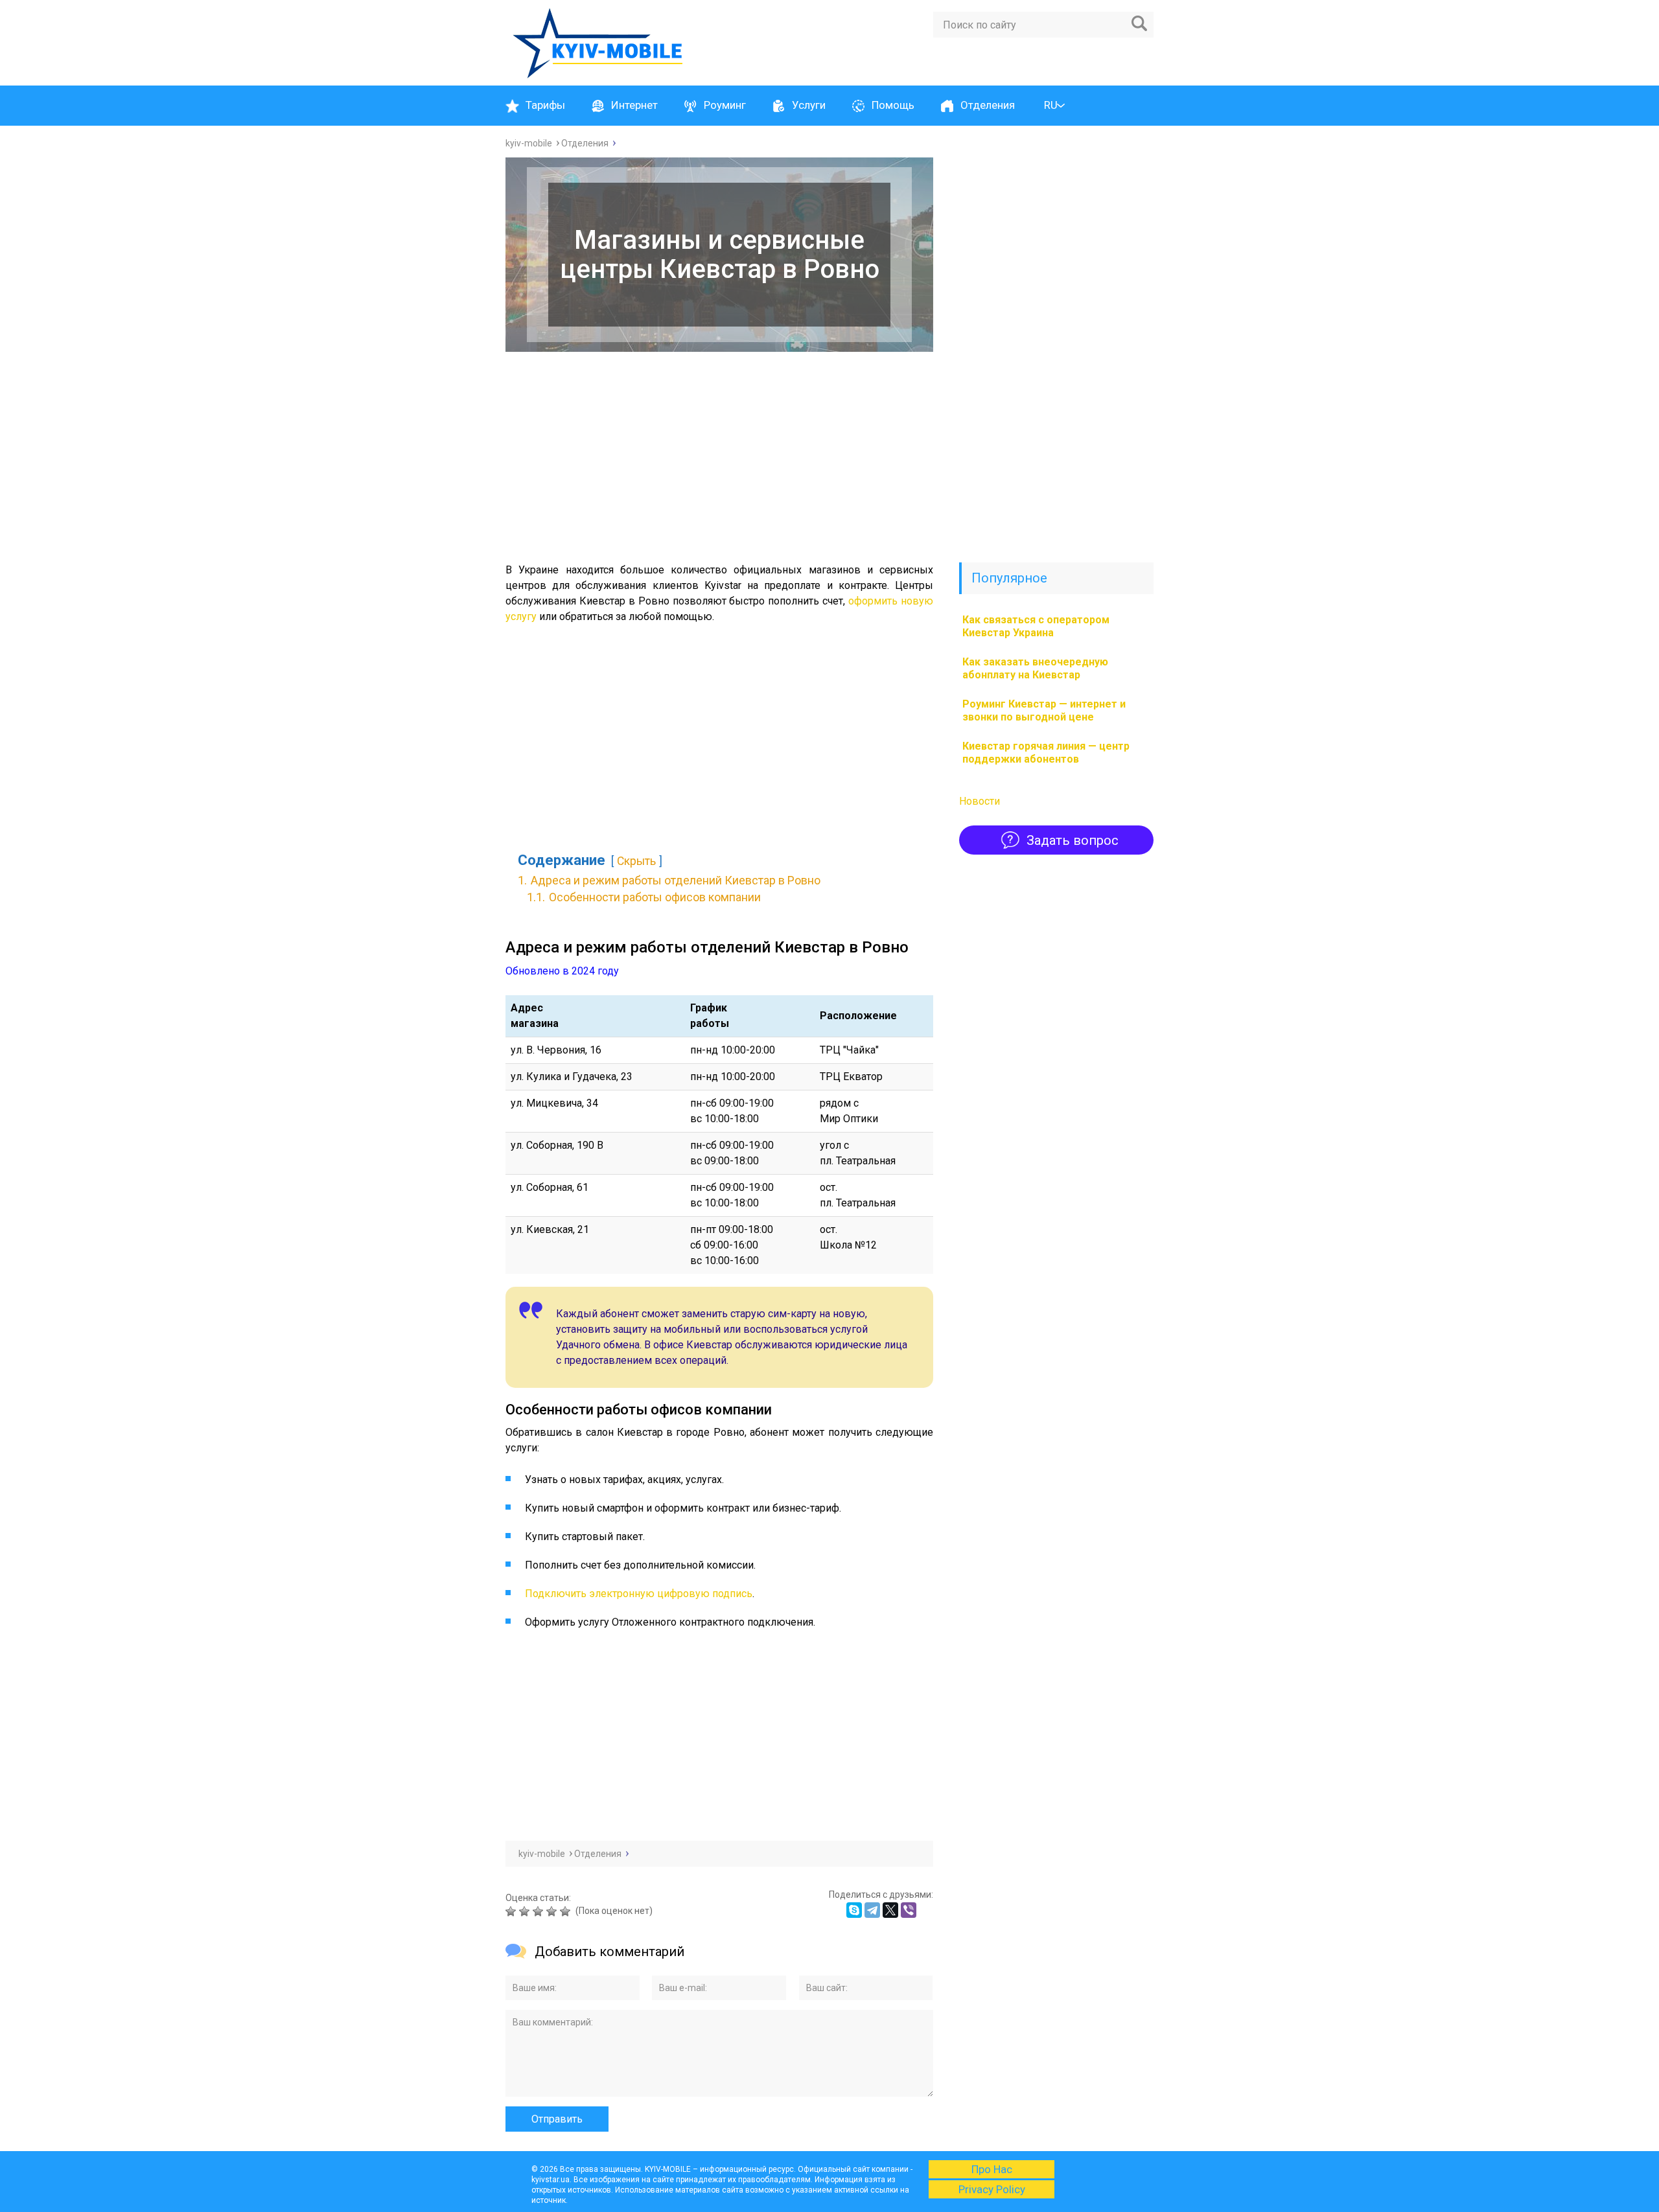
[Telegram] (872, 1910)
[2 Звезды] (526, 1911)
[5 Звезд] (567, 1911)
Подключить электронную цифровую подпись (639, 1594)
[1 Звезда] (512, 1911)
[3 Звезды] (539, 1911)
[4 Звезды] (553, 1911)
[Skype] (854, 1910)
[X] (890, 1910)
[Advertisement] (719, 455)
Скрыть (636, 861)
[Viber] (909, 1910)
